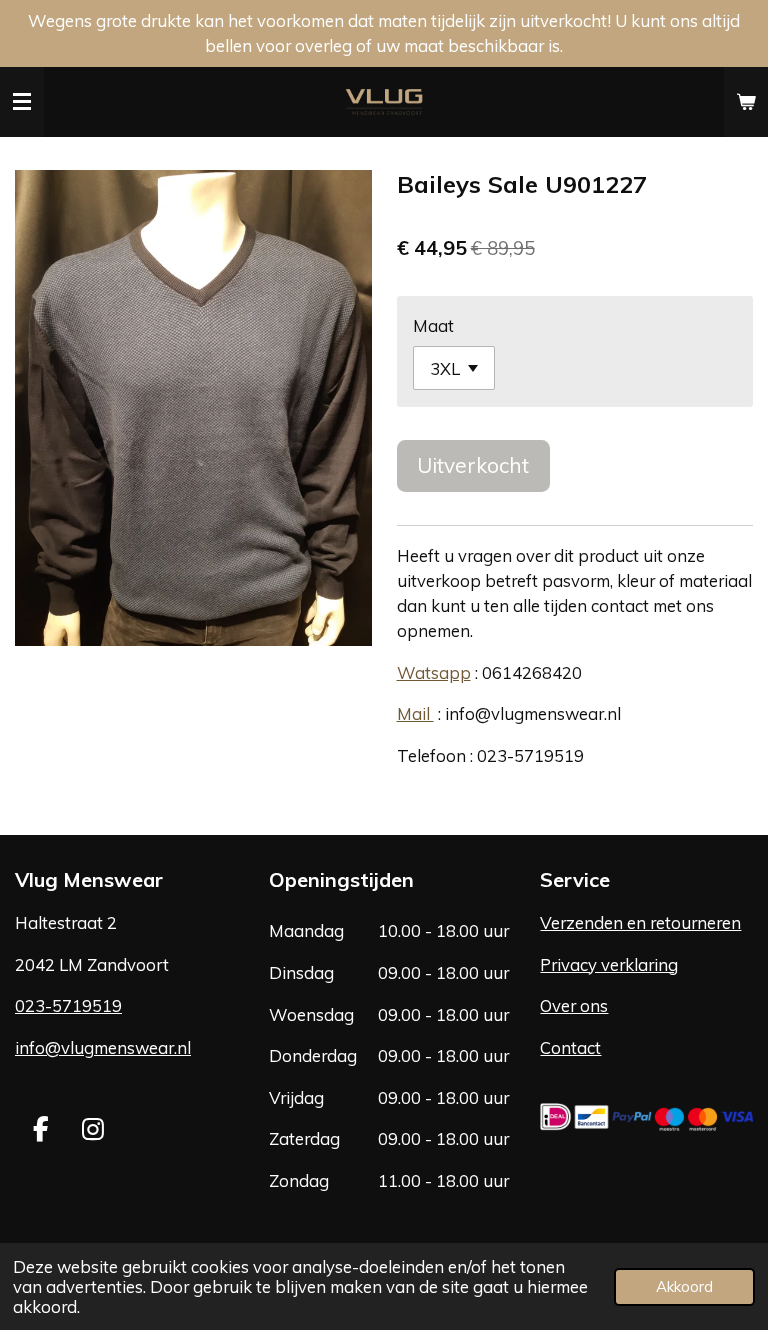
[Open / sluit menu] (22, 102)
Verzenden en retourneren (640, 922)
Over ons (574, 1005)
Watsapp (434, 672)
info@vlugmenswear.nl (103, 1047)
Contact (570, 1047)
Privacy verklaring (609, 964)
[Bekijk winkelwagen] (746, 102)
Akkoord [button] (684, 1286)
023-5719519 (68, 1005)
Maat (433, 325)
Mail (415, 713)
